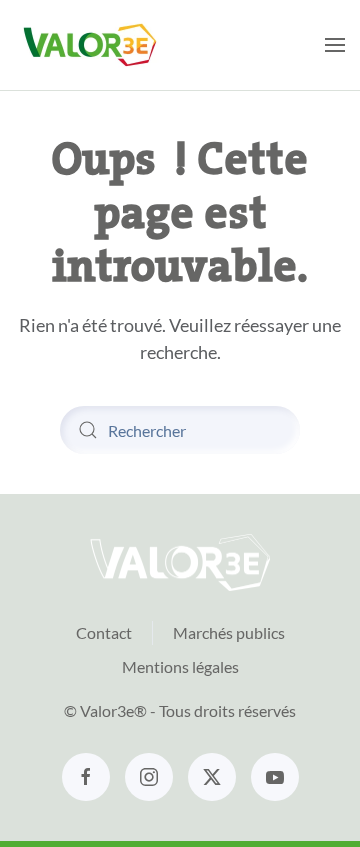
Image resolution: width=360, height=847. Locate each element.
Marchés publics (229, 632)
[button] (335, 45)
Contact (104, 632)
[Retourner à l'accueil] (90, 45)
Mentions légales (180, 666)
